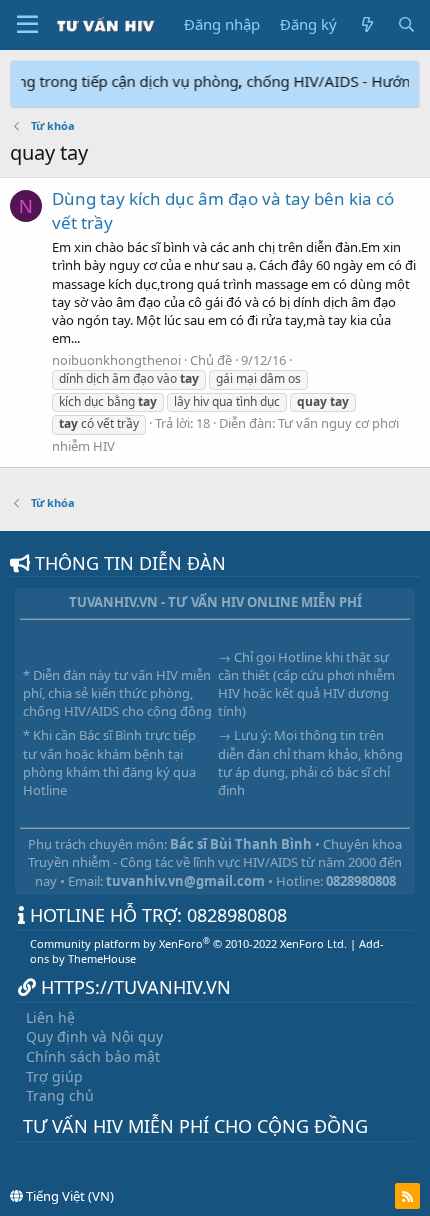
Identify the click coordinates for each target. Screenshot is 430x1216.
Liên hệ (50, 1017)
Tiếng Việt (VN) (68, 1196)
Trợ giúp (54, 1076)
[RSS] (407, 1196)
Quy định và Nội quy (94, 1036)
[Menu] (27, 25)
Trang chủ (60, 1095)
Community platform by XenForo (188, 943)
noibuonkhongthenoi (116, 360)
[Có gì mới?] (366, 24)
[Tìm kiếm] (406, 24)
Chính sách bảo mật (93, 1056)
